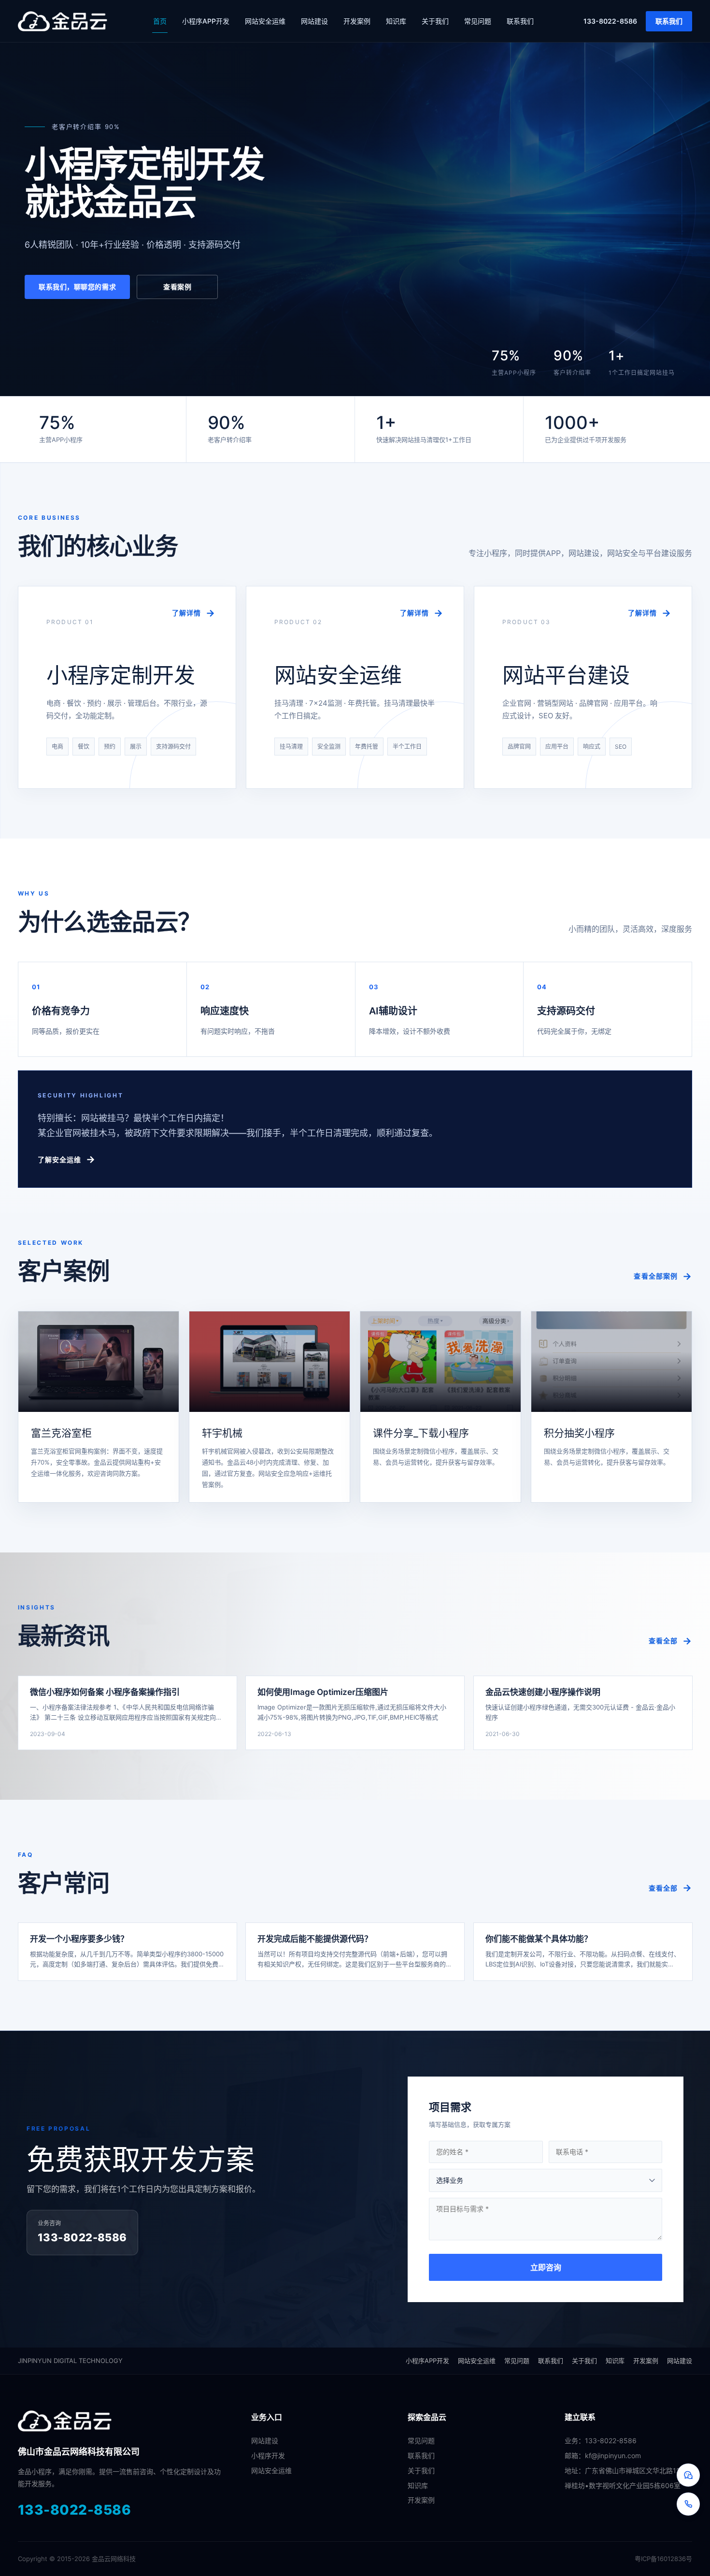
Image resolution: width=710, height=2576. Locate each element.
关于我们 (435, 21)
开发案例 (357, 21)
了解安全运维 (60, 1160)
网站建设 (314, 21)
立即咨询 (546, 2267)
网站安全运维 (265, 21)
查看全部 (663, 1641)
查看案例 (178, 287)
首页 (160, 21)
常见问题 (478, 21)
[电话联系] (688, 2504)
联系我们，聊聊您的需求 (77, 287)
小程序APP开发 (206, 21)
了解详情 (186, 613)
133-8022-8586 (610, 21)
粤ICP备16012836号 (663, 2559)
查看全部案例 (656, 1276)
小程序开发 (268, 2455)
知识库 (396, 21)
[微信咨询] (688, 2475)
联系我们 (520, 21)
